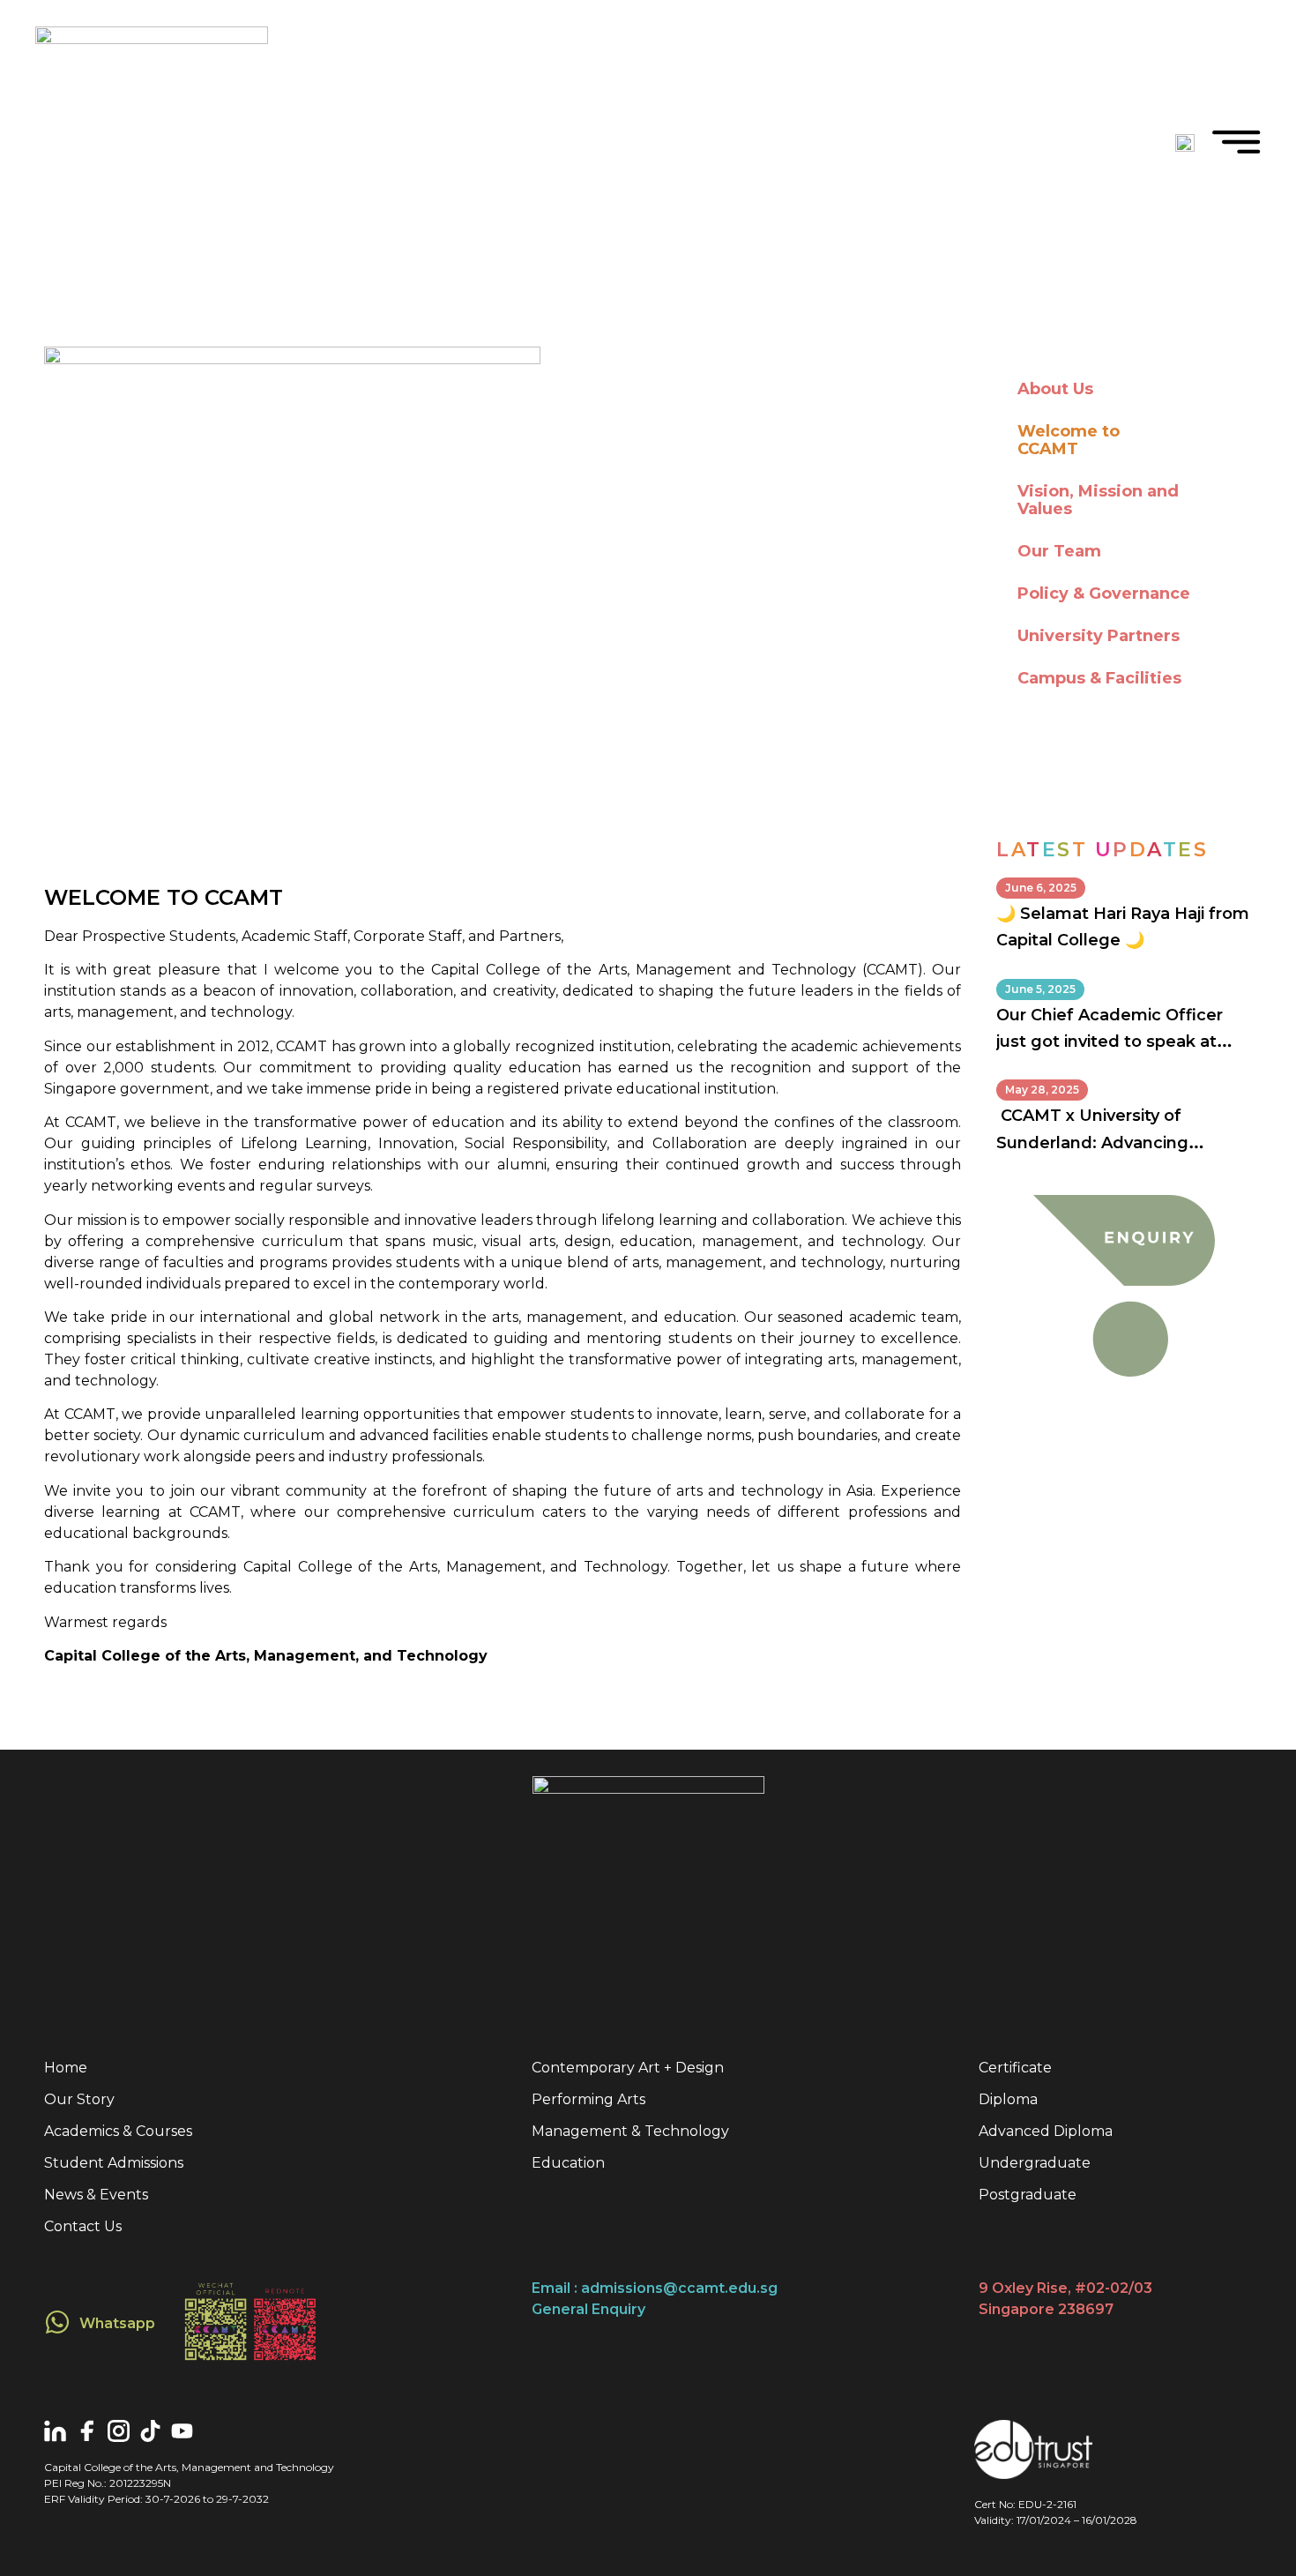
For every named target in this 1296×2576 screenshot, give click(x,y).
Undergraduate (1035, 2163)
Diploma (1008, 2099)
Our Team (1059, 551)
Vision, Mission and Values (1098, 500)
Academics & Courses (118, 2131)
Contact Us (83, 2226)
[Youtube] (182, 2431)
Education (568, 2163)
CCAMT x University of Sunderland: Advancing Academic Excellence (1092, 1142)
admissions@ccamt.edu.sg (679, 2288)
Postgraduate (1028, 2195)
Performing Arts (588, 2099)
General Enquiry (588, 2309)
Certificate (1015, 2068)
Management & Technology (630, 2131)
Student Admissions (114, 2163)
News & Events (96, 2195)
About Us (1055, 389)
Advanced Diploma (1046, 2131)
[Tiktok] (150, 2431)
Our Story (79, 2099)
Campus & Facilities (1099, 678)
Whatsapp (117, 2323)
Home (66, 2068)
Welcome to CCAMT (1069, 440)
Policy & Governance (1104, 594)
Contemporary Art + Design (628, 2068)
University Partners (1099, 636)
